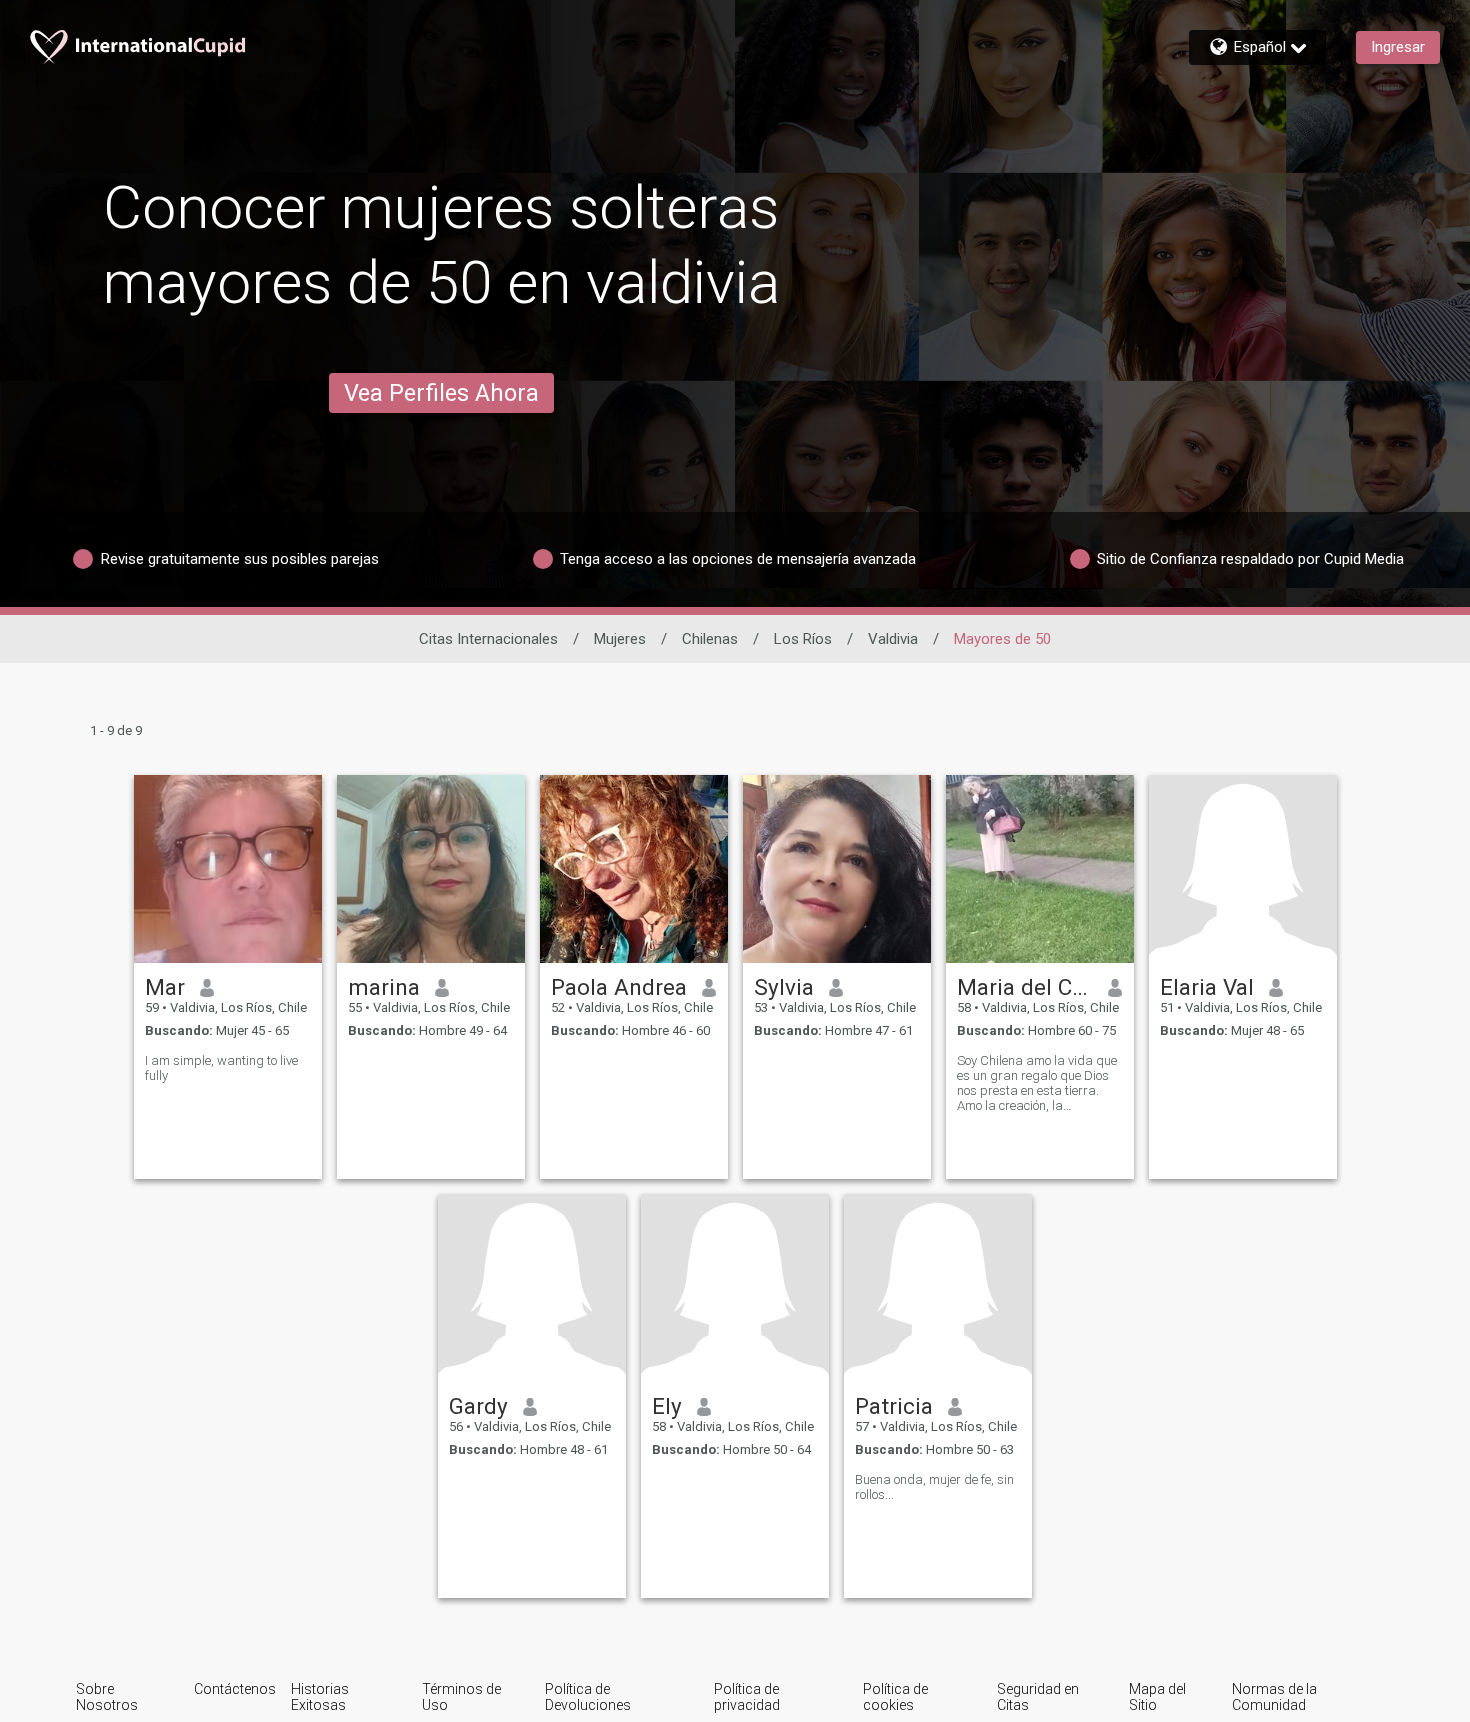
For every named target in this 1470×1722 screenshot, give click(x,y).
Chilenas (710, 639)
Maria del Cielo (1025, 987)
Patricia (894, 1406)
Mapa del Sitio (1157, 1697)
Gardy (478, 1406)
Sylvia (784, 987)
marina (384, 987)
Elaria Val (1207, 987)
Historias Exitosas (320, 1697)
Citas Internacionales (488, 639)
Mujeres (620, 639)
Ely (667, 1406)
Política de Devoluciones (588, 1697)
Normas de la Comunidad (1274, 1697)
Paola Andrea (619, 987)
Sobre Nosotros (107, 1697)
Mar (165, 987)
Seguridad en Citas (1038, 1697)
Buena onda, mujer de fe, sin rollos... (934, 1487)
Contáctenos (235, 1689)
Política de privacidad (747, 1697)
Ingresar (1398, 47)
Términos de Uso (461, 1697)
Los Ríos (803, 639)
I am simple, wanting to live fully (221, 1068)
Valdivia (893, 639)
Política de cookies (895, 1697)
